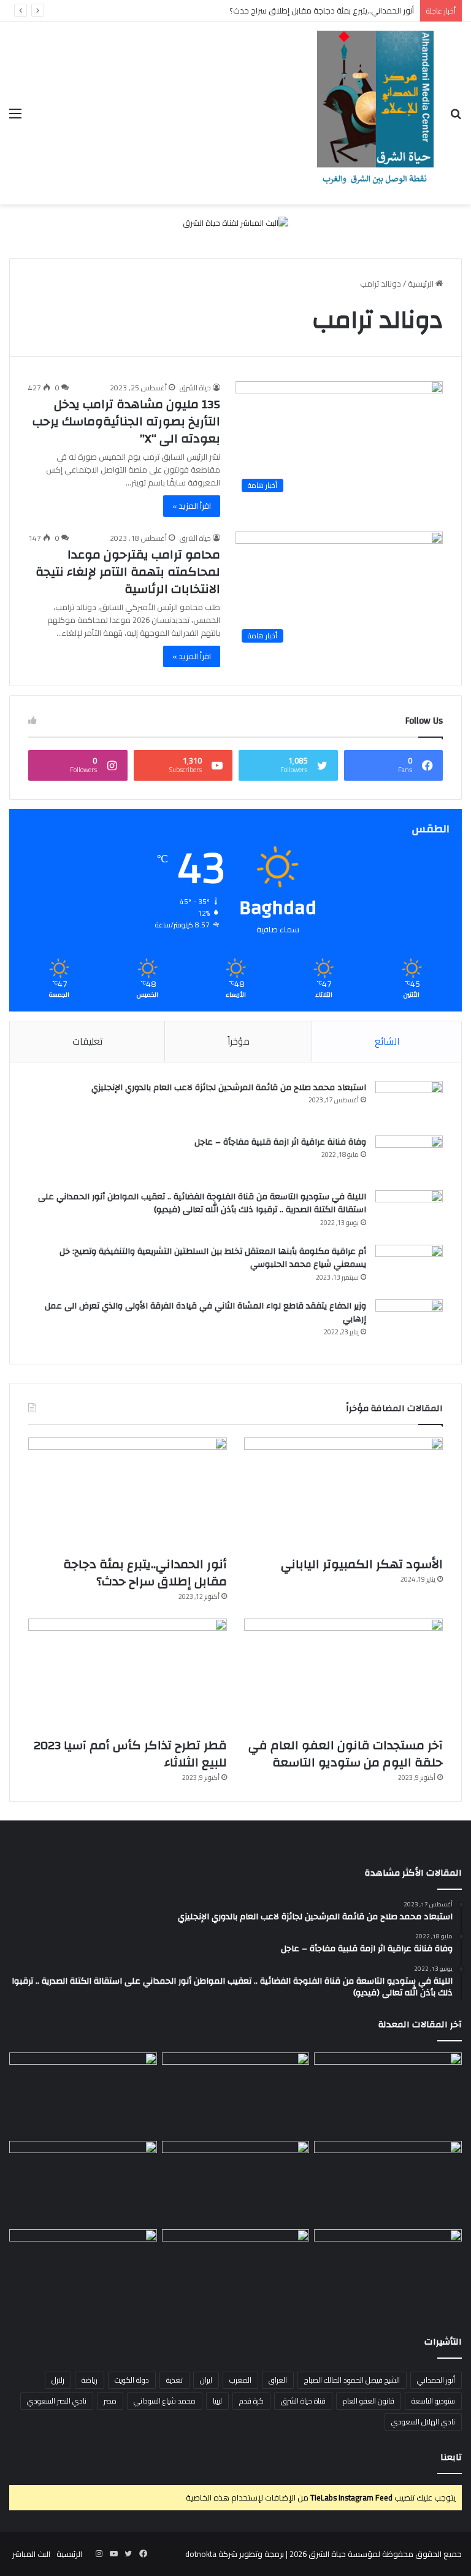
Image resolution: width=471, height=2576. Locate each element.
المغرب (240, 2380)
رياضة (90, 2380)
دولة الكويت (132, 2380)
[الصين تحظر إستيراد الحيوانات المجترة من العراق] (388, 2094)
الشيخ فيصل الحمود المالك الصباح (352, 2380)
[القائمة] (15, 118)
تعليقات (87, 1041)
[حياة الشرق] (375, 113)
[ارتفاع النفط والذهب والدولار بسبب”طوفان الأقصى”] (83, 2271)
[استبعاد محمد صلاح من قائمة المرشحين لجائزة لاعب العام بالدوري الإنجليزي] (409, 1104)
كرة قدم (251, 2401)
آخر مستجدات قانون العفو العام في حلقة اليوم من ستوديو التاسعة (346, 1754)
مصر (110, 2401)
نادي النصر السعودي (57, 2401)
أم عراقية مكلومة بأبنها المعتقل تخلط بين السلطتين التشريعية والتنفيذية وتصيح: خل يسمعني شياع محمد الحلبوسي (213, 1258)
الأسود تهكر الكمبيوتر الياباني (362, 1564)
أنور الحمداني (436, 2380)
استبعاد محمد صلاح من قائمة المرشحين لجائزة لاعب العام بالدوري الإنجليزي (229, 1088)
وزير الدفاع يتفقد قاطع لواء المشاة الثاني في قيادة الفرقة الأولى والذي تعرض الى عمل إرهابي (205, 1313)
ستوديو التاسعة (433, 2401)
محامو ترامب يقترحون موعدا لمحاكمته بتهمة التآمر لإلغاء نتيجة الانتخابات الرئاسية (128, 572)
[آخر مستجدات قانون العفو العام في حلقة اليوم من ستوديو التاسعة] (343, 1675)
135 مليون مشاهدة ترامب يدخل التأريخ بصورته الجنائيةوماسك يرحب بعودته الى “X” (126, 421)
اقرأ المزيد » (192, 506)
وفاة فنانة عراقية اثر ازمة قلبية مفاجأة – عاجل (280, 1142)
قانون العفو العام (369, 2401)
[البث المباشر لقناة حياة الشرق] (235, 225)
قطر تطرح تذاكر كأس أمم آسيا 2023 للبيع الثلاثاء (130, 1754)
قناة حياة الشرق (303, 2401)
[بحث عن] (456, 118)
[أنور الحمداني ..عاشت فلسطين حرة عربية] (388, 2271)
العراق (278, 2380)
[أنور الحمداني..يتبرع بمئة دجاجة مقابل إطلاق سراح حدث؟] (128, 1494)
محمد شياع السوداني (165, 2401)
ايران (206, 2380)
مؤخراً (239, 1041)
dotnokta (201, 2554)
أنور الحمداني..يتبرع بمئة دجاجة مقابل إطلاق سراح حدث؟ (322, 10)
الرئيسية (422, 284)
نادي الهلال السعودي (423, 2422)
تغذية (174, 2380)
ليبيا (217, 2401)
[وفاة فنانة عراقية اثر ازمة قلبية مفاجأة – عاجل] (409, 1158)
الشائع (387, 1041)
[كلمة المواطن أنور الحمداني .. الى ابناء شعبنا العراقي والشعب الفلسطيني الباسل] (236, 2271)
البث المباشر (31, 2554)
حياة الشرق (195, 388)
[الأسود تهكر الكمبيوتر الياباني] (343, 1494)
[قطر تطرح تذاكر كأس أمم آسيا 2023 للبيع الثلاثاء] (128, 1675)
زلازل (58, 2380)
